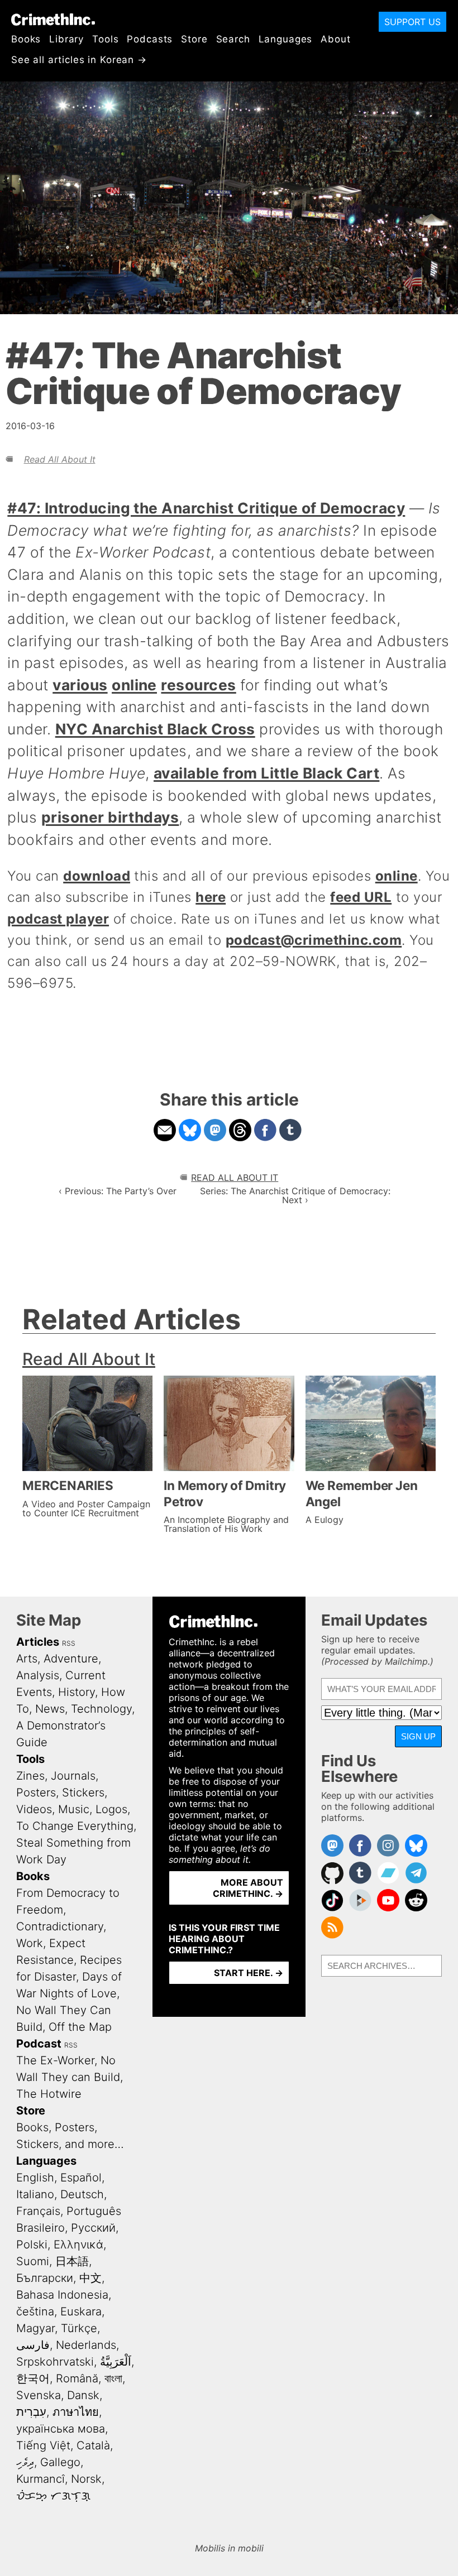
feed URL (361, 897)
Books (26, 39)
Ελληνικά (78, 2245)
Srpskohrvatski (55, 2362)
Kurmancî (40, 2479)
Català (93, 2445)
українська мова (61, 2429)
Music (74, 1809)
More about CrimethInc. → (248, 1888)
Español (81, 2178)
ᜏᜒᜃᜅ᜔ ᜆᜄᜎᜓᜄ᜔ (53, 2496)
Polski (32, 2245)
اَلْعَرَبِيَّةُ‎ (116, 2362)
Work (30, 1943)
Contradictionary (60, 1926)
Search (233, 39)
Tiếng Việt (43, 2445)
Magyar (35, 2328)
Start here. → (249, 1973)
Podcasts (150, 39)
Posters (36, 1792)
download (97, 876)
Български (45, 2278)
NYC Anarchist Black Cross (155, 729)
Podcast (39, 2044)
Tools (105, 39)
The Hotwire (49, 2094)
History (77, 1692)
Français (38, 2211)
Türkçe (79, 2328)
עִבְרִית (31, 2412)
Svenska (39, 2395)
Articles (38, 1642)
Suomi (33, 2261)
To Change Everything (75, 1826)
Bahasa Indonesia (62, 2295)
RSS (69, 1643)
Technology (101, 1709)
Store (194, 39)
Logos (111, 1809)
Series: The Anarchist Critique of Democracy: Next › (295, 1195)
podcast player (58, 919)
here (211, 897)
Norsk (86, 2479)
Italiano (35, 2194)
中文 (90, 2278)
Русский (93, 2228)
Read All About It (60, 459)
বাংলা (113, 2378)
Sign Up (418, 1736)
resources (198, 685)
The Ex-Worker (55, 2060)
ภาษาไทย (76, 2412)
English (35, 2178)
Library (66, 39)
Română (77, 2378)
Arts (27, 1659)
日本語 (72, 2261)
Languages (286, 39)
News (50, 1709)
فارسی (33, 2345)
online (134, 685)
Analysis (38, 1675)
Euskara (81, 2311)
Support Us (412, 22)
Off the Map (80, 2027)
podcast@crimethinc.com (314, 940)
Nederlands (86, 2345)
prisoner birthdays (110, 817)
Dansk (83, 2395)
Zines (30, 1776)
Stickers (83, 1792)
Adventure (71, 1659)
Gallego (60, 2462)
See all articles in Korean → (79, 60)
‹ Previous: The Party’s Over (118, 1191)
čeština (35, 2311)
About (335, 39)
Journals (73, 1776)
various (80, 685)
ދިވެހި (25, 2462)
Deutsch (82, 2194)
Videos (34, 1809)
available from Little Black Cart (266, 773)
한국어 (33, 2378)
